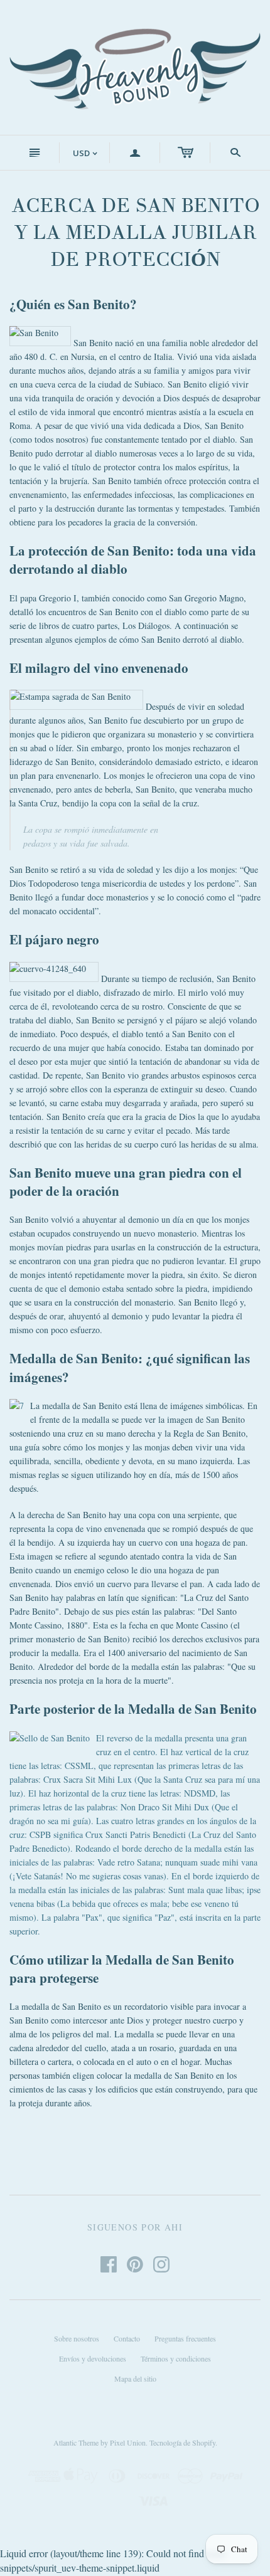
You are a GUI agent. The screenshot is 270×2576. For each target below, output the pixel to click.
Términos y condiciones (176, 2358)
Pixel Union (128, 2442)
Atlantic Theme (76, 2442)
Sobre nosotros (77, 2338)
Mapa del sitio (135, 2378)
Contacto (127, 2338)
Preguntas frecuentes (185, 2338)
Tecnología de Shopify (182, 2442)
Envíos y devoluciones (93, 2358)
